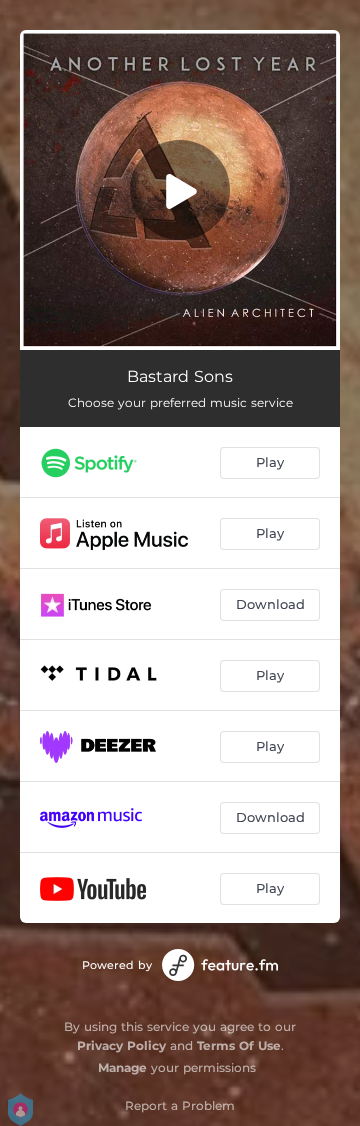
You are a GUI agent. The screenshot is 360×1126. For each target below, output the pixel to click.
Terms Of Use (239, 1045)
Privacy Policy (121, 1045)
